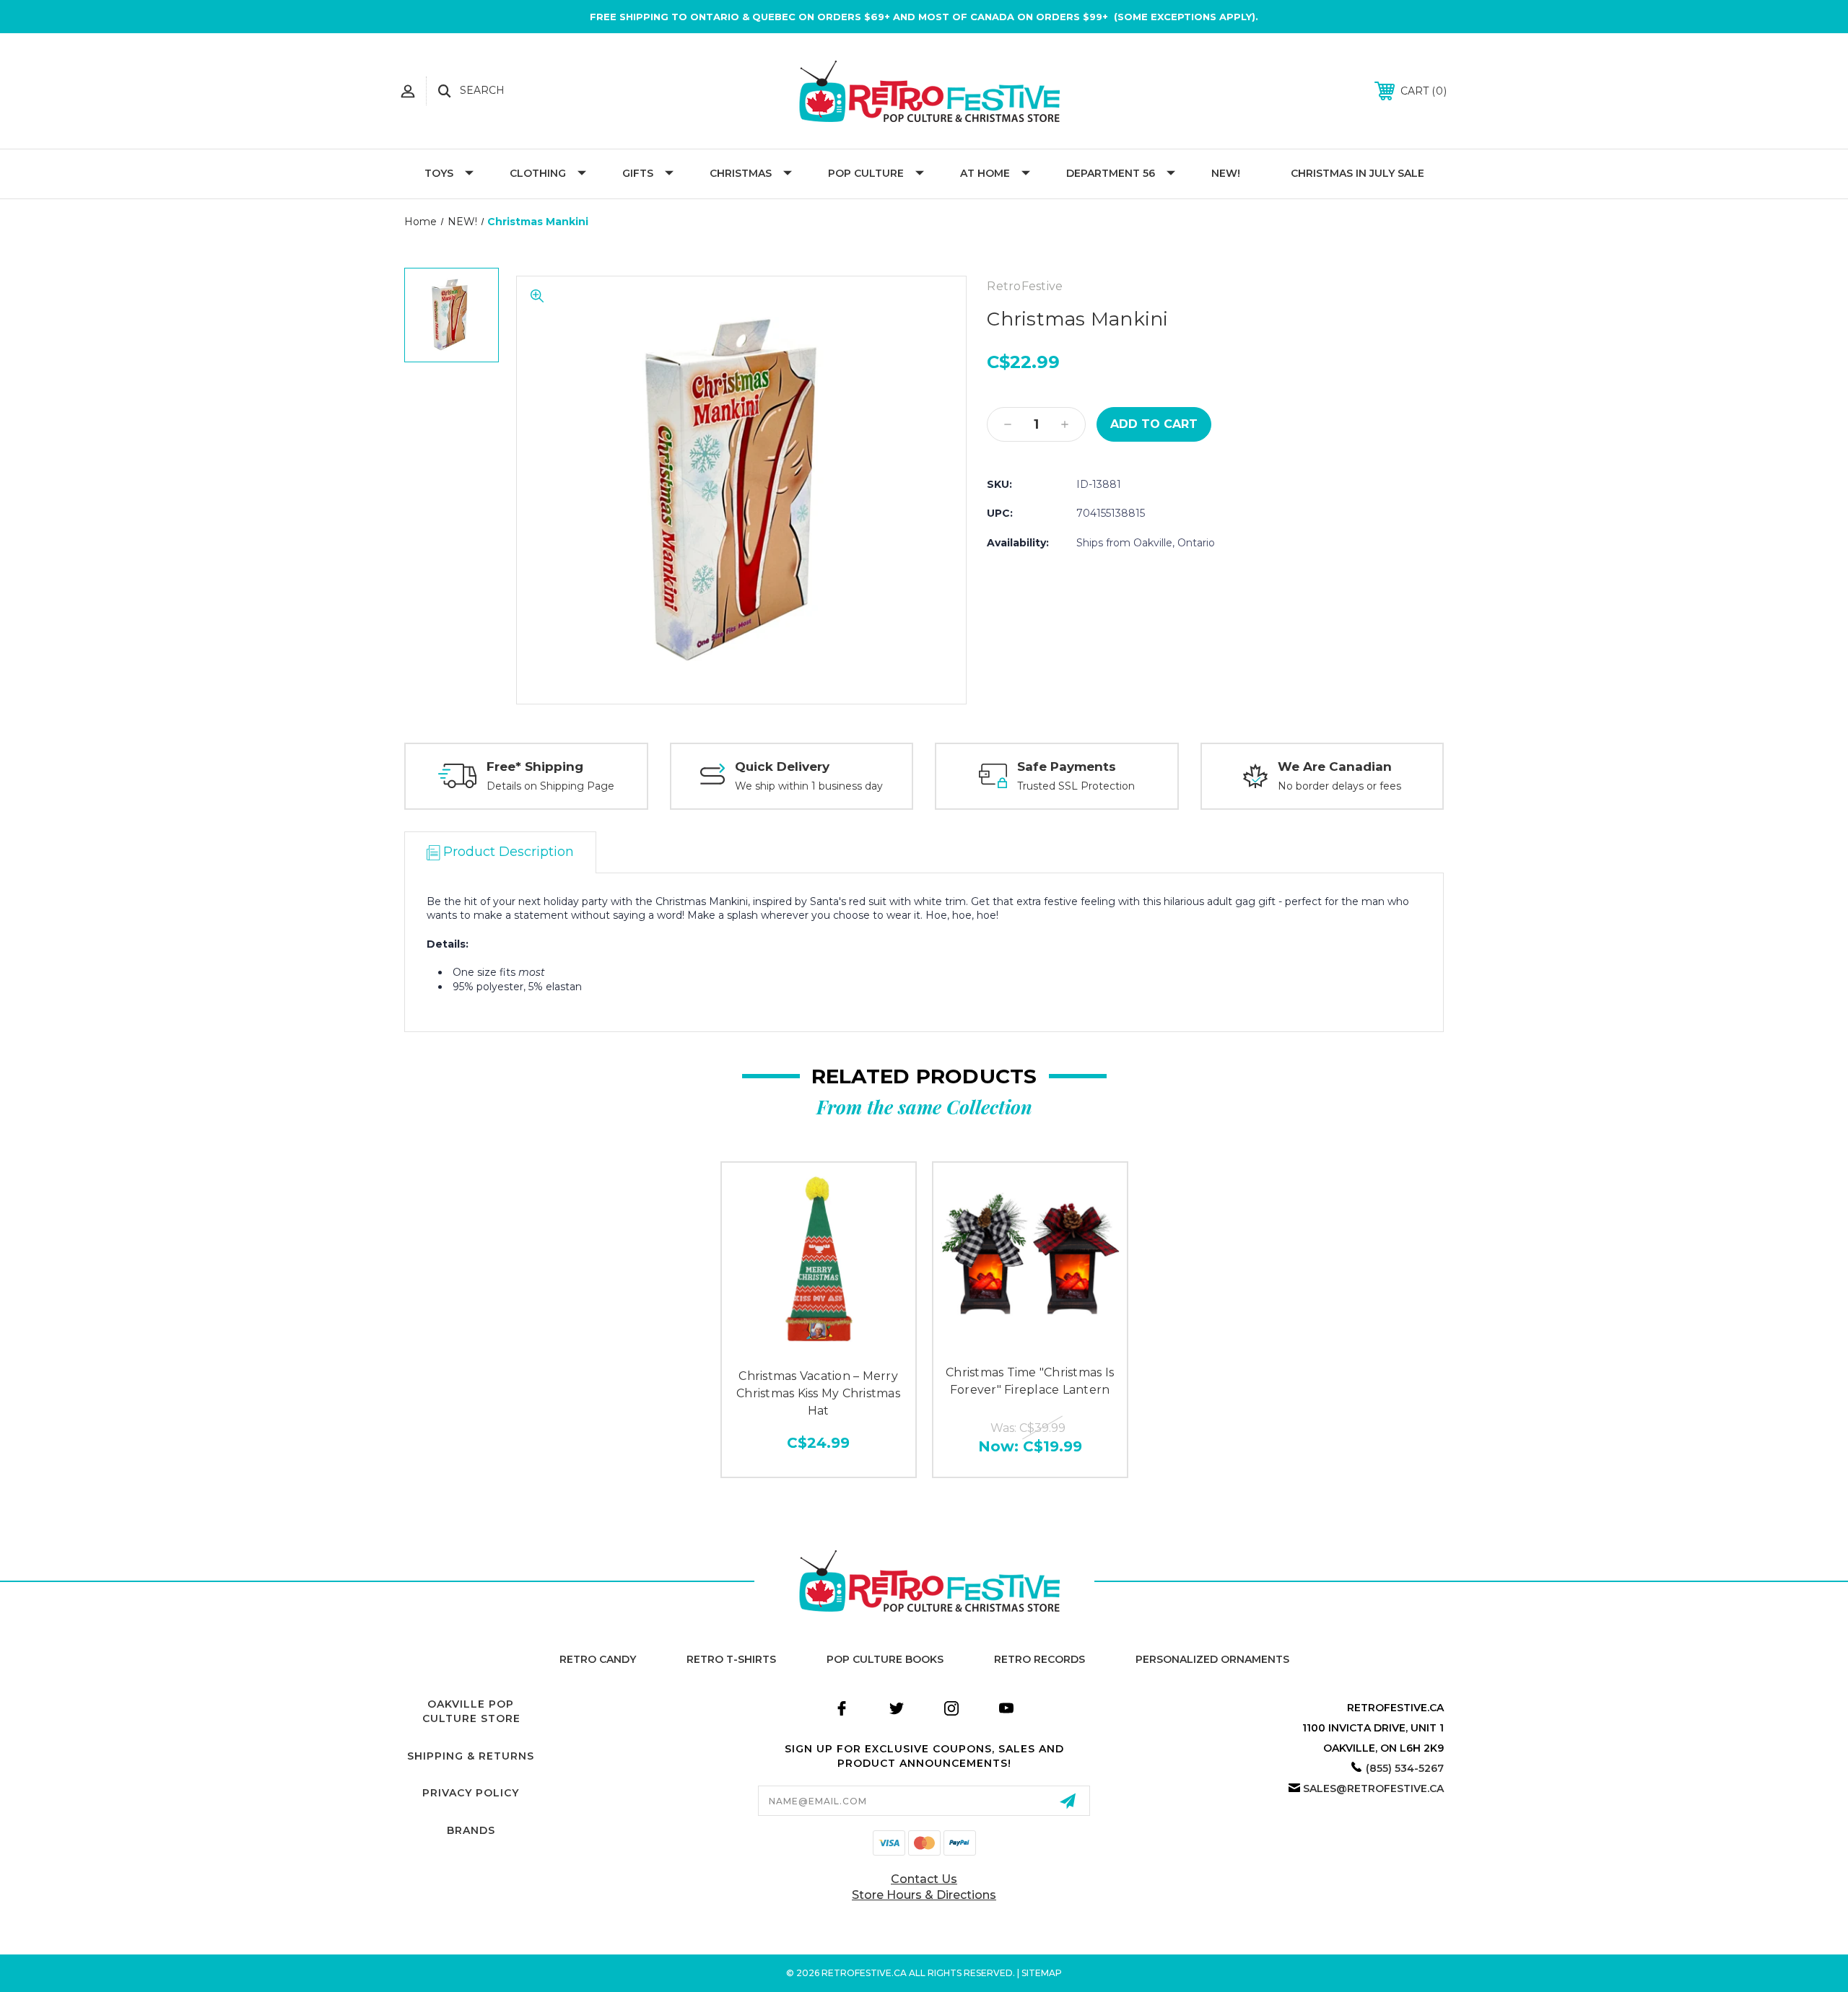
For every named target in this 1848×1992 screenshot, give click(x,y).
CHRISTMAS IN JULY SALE (1357, 173)
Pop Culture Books (885, 1659)
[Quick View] (819, 1344)
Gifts (638, 173)
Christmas (741, 173)
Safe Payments (1067, 766)
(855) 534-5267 (1405, 1768)
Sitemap (1042, 1973)
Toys (439, 173)
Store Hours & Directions (924, 1895)
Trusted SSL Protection (1076, 786)
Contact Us (924, 1879)
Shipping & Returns (471, 1756)
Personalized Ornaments (1212, 1659)
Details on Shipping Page (550, 786)
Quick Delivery (782, 766)
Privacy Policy (471, 1793)
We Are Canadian (1335, 766)
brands (471, 1830)
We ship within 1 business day (809, 786)
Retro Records (1039, 1659)
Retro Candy (598, 1659)
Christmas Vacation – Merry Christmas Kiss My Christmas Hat (818, 1393)
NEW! (1226, 173)
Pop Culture (866, 173)
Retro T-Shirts (731, 1659)
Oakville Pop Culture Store (471, 1711)
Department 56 (1111, 173)
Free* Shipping (535, 766)
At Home (985, 173)
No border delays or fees (1339, 786)
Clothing (538, 173)
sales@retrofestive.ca (1373, 1788)
